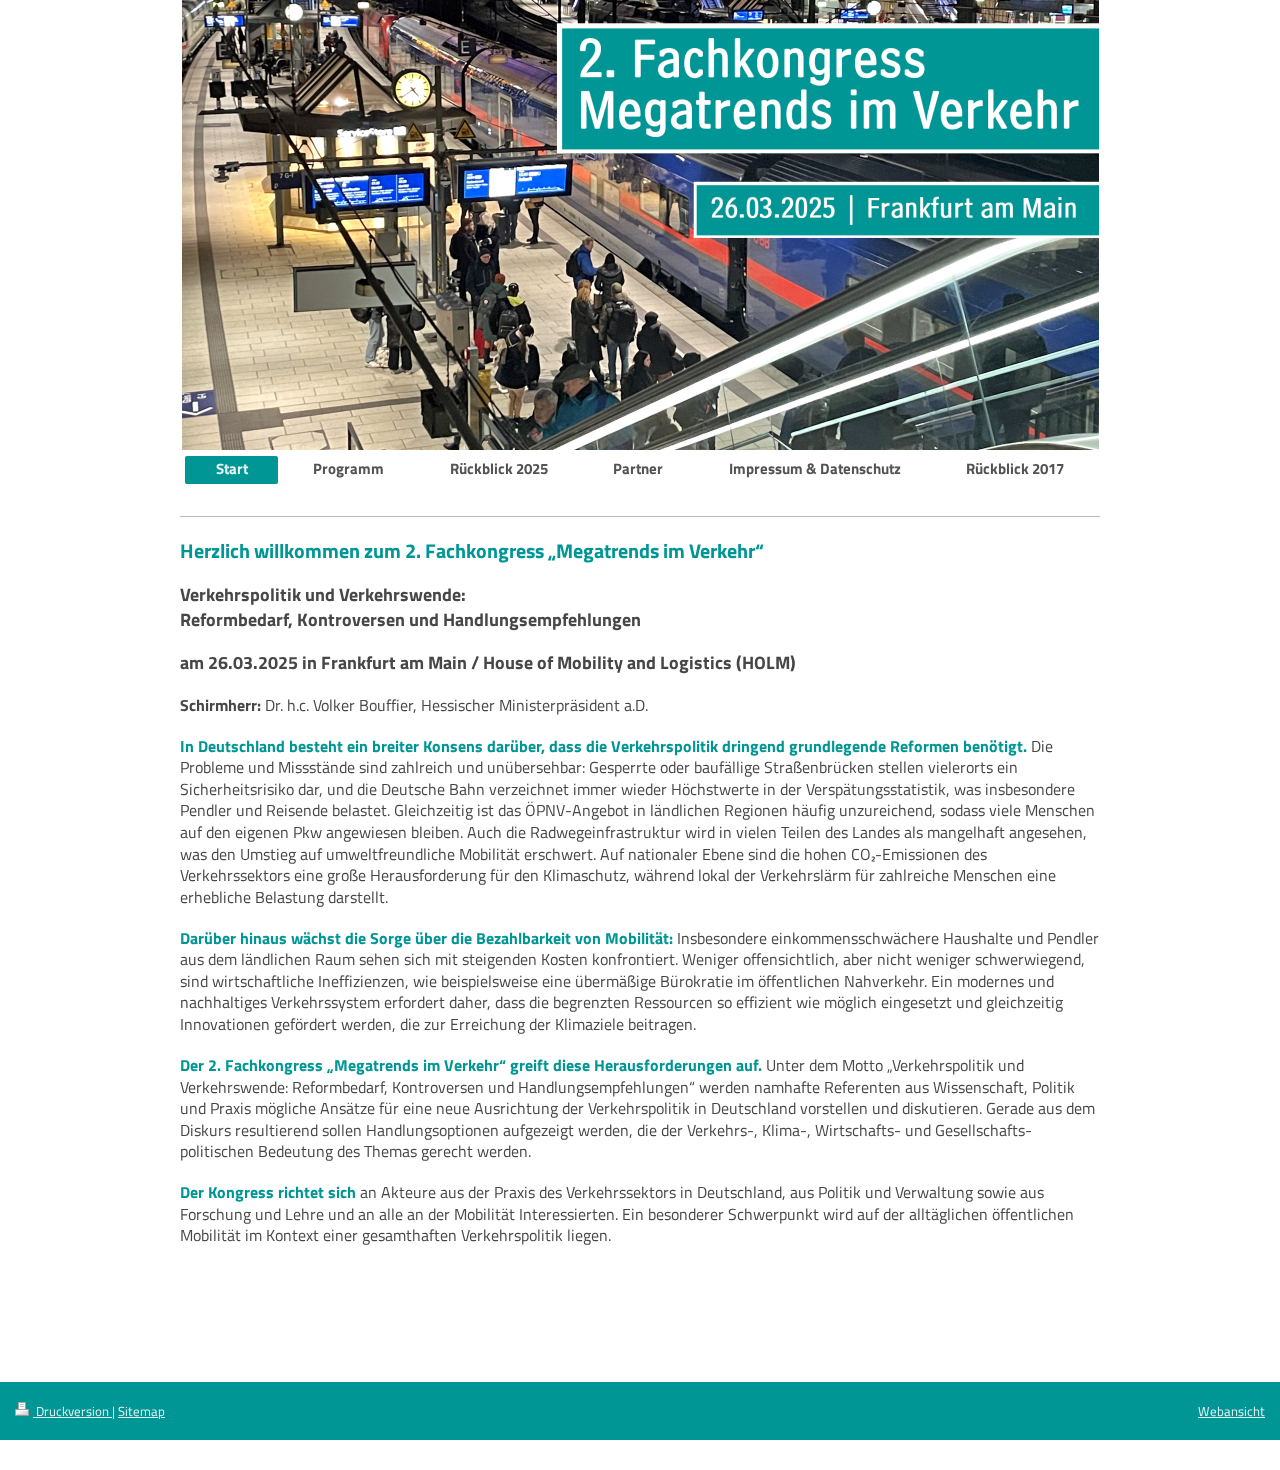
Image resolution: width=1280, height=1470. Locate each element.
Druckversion (72, 1411)
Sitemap (141, 1411)
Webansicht (1231, 1411)
